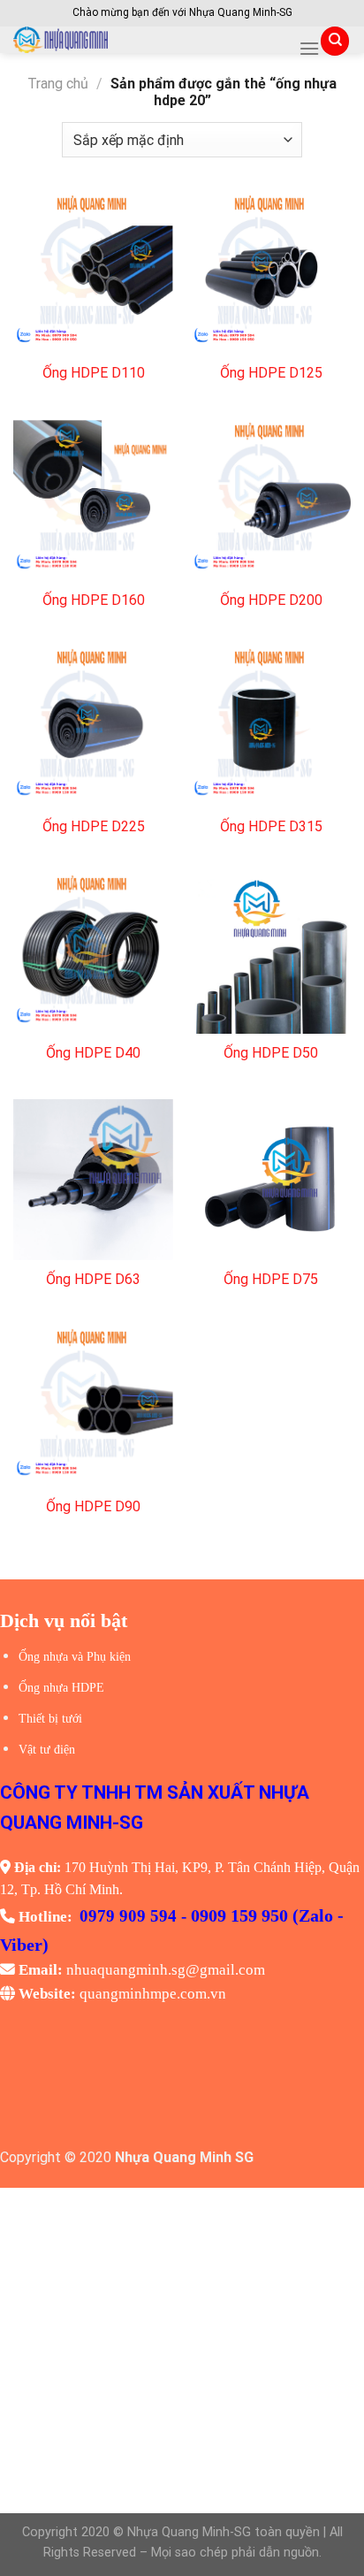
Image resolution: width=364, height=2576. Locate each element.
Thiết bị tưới (50, 1719)
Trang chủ (58, 84)
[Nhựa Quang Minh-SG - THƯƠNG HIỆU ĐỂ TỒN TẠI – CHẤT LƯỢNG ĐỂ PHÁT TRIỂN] (149, 40)
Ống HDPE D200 (271, 600)
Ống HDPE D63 (93, 1279)
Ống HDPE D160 (94, 600)
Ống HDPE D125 (271, 373)
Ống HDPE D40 (93, 1053)
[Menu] (309, 48)
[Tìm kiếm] (335, 41)
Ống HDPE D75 (271, 1279)
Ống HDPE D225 (94, 826)
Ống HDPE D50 (271, 1053)
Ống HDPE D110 (94, 373)
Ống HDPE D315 (271, 826)
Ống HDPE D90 (93, 1506)
